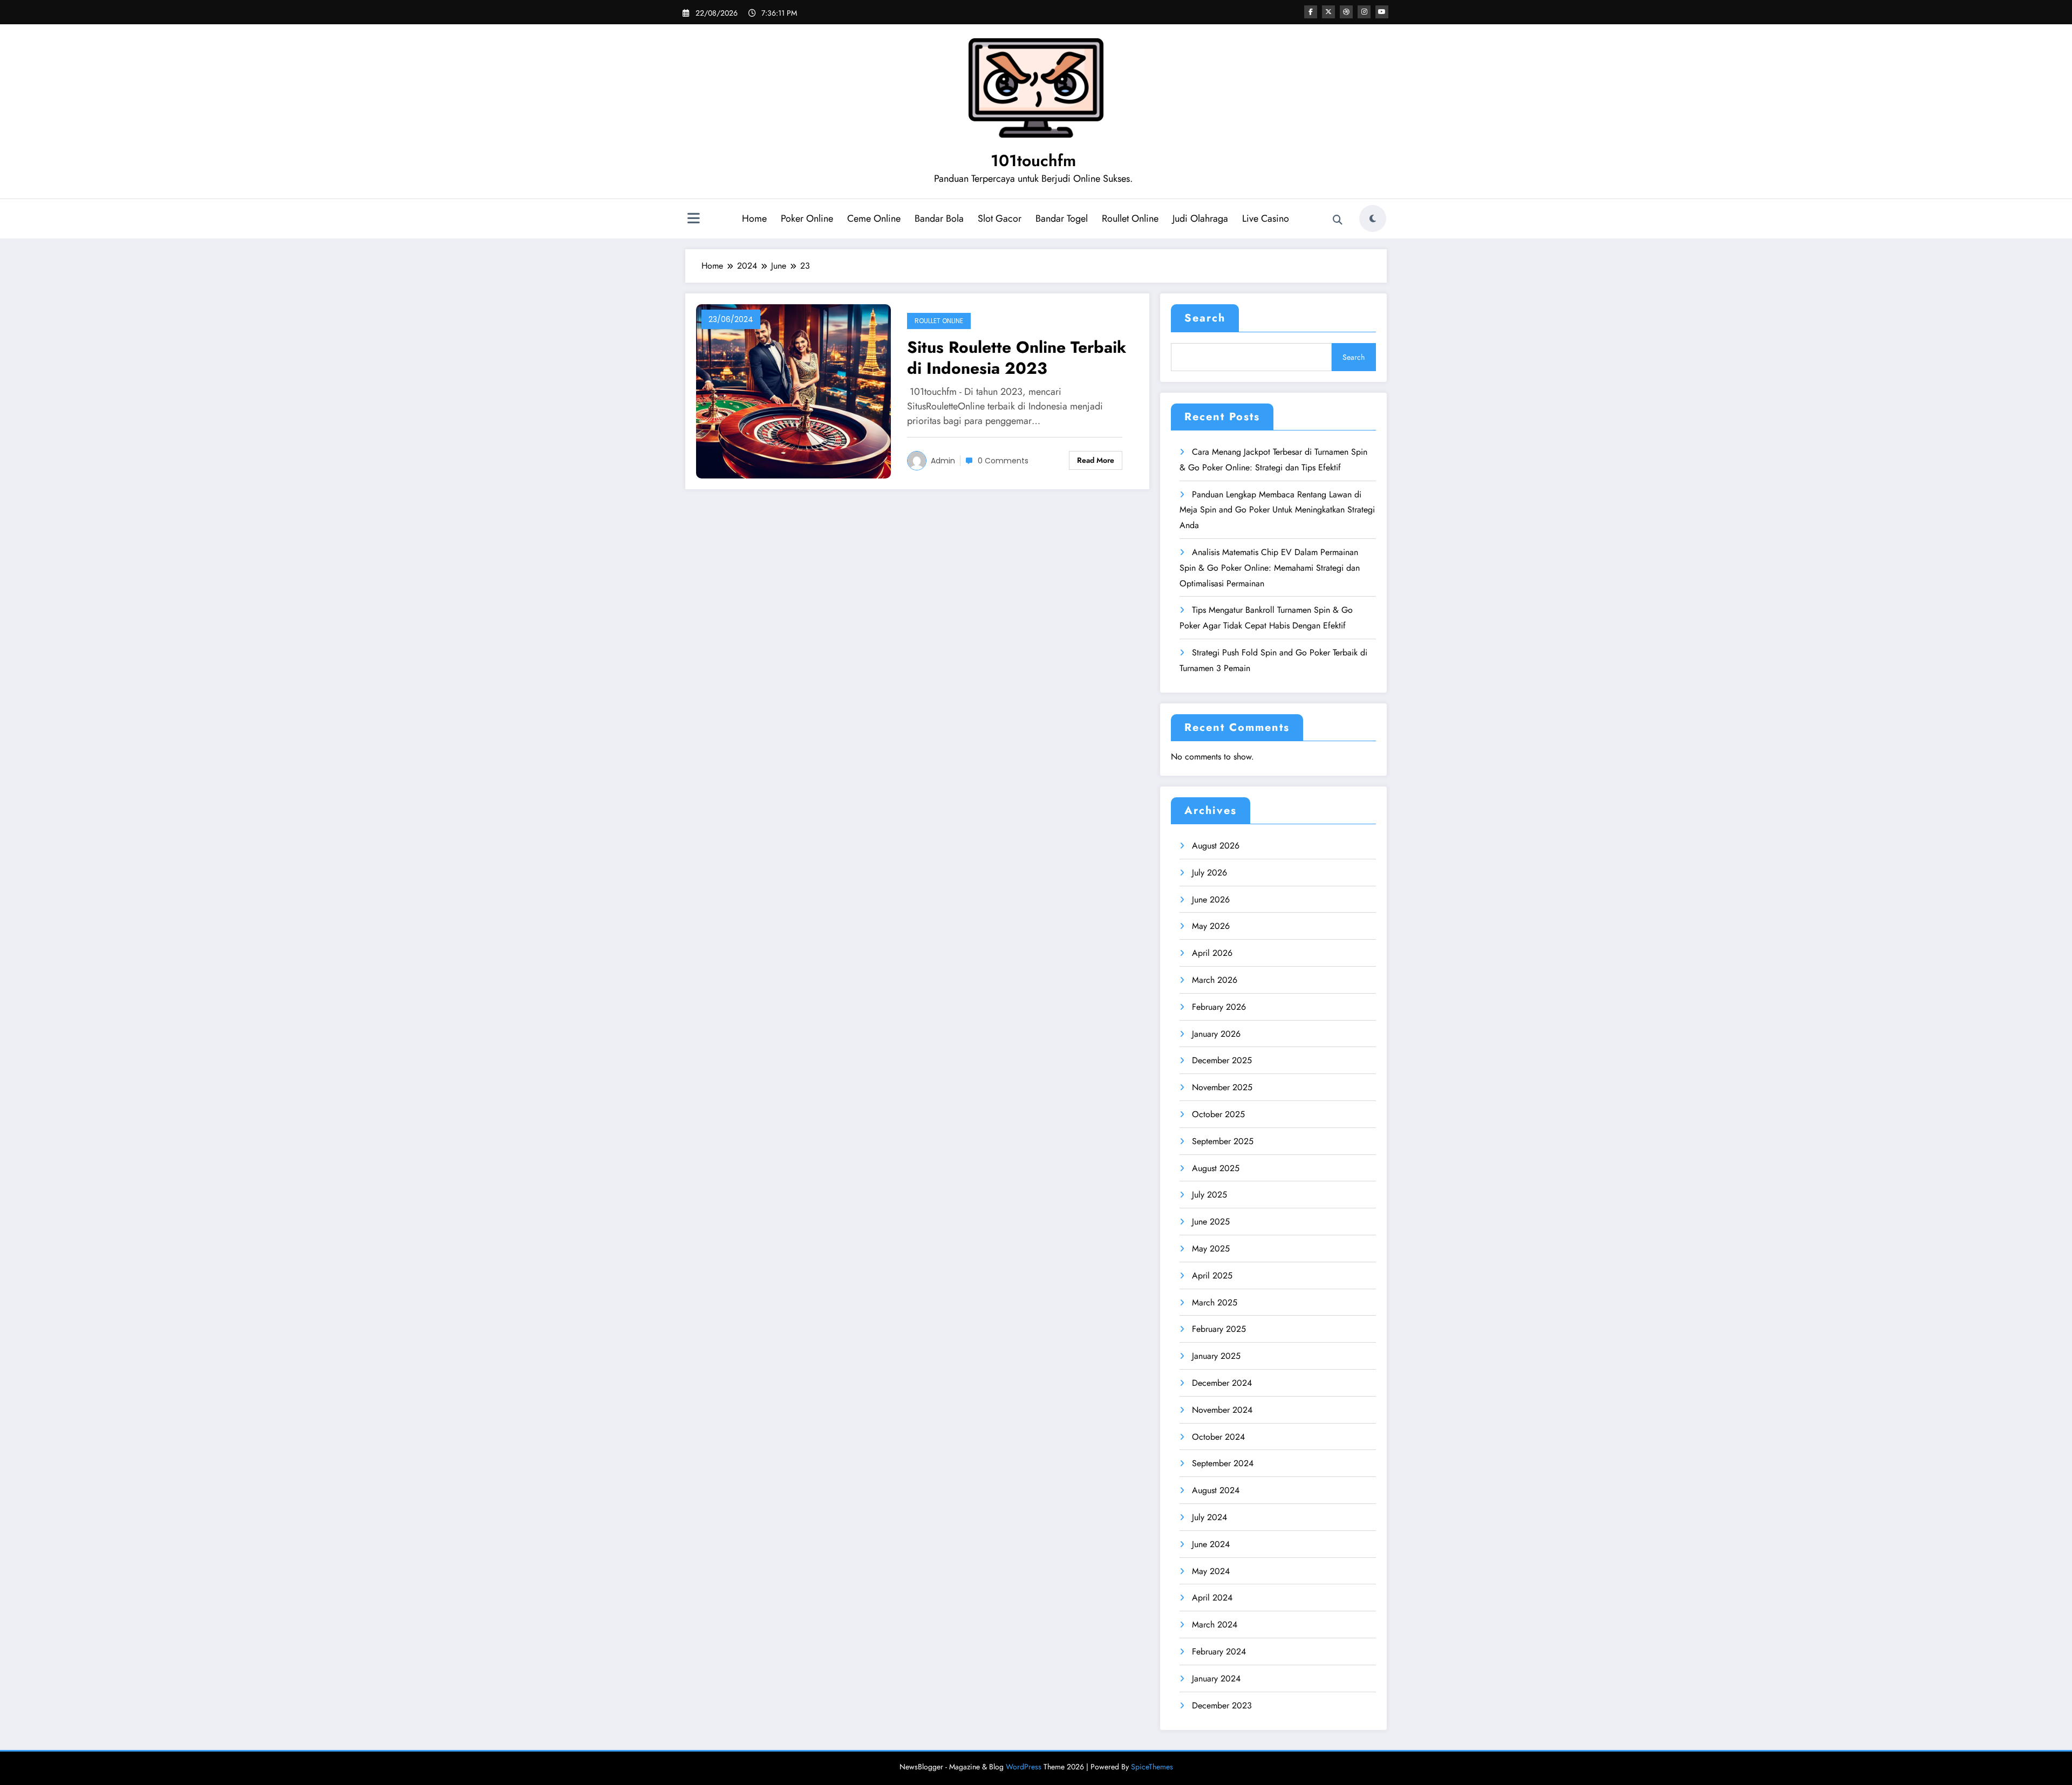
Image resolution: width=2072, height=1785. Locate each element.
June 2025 (1211, 1222)
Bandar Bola (939, 218)
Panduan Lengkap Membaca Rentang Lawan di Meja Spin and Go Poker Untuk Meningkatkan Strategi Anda (1277, 510)
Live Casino (1266, 218)
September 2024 (1223, 1463)
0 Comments (1003, 461)
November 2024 (1222, 1410)
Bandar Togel (1062, 218)
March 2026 (1215, 980)
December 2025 (1222, 1060)
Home (754, 218)
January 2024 (1216, 1678)
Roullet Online (1130, 218)
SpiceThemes (1152, 1767)
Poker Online (807, 218)
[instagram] (1364, 12)
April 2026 (1212, 953)
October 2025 (1218, 1114)
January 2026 (1216, 1034)
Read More (1096, 460)
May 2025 (1211, 1249)
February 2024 (1219, 1651)
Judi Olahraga (1200, 218)
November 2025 (1222, 1087)
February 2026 (1219, 1007)
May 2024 (1211, 1571)
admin (943, 461)
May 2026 (1211, 926)
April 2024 (1212, 1598)
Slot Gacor (1000, 218)
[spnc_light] (1373, 218)
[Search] (1338, 220)
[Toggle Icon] (693, 220)
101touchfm (1033, 160)
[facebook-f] (1311, 12)
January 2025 (1216, 1356)
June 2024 (1211, 1544)
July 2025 (1209, 1195)
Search (1205, 318)
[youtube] (1382, 12)
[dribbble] (1346, 12)
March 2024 (1215, 1625)
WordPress (1024, 1767)
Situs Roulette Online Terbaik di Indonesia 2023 (1017, 358)
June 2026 (1211, 900)
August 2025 (1216, 1168)
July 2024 (1209, 1517)
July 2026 (1209, 873)
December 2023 (1222, 1705)
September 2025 (1223, 1141)
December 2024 (1222, 1383)
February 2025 (1219, 1329)
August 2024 (1216, 1490)
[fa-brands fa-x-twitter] (1328, 12)
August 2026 (1216, 846)
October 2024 (1218, 1437)
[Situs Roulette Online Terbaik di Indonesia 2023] (793, 390)
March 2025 (1215, 1302)
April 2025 (1212, 1276)
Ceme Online (874, 218)
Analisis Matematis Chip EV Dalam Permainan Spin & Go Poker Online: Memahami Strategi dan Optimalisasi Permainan (1270, 568)
